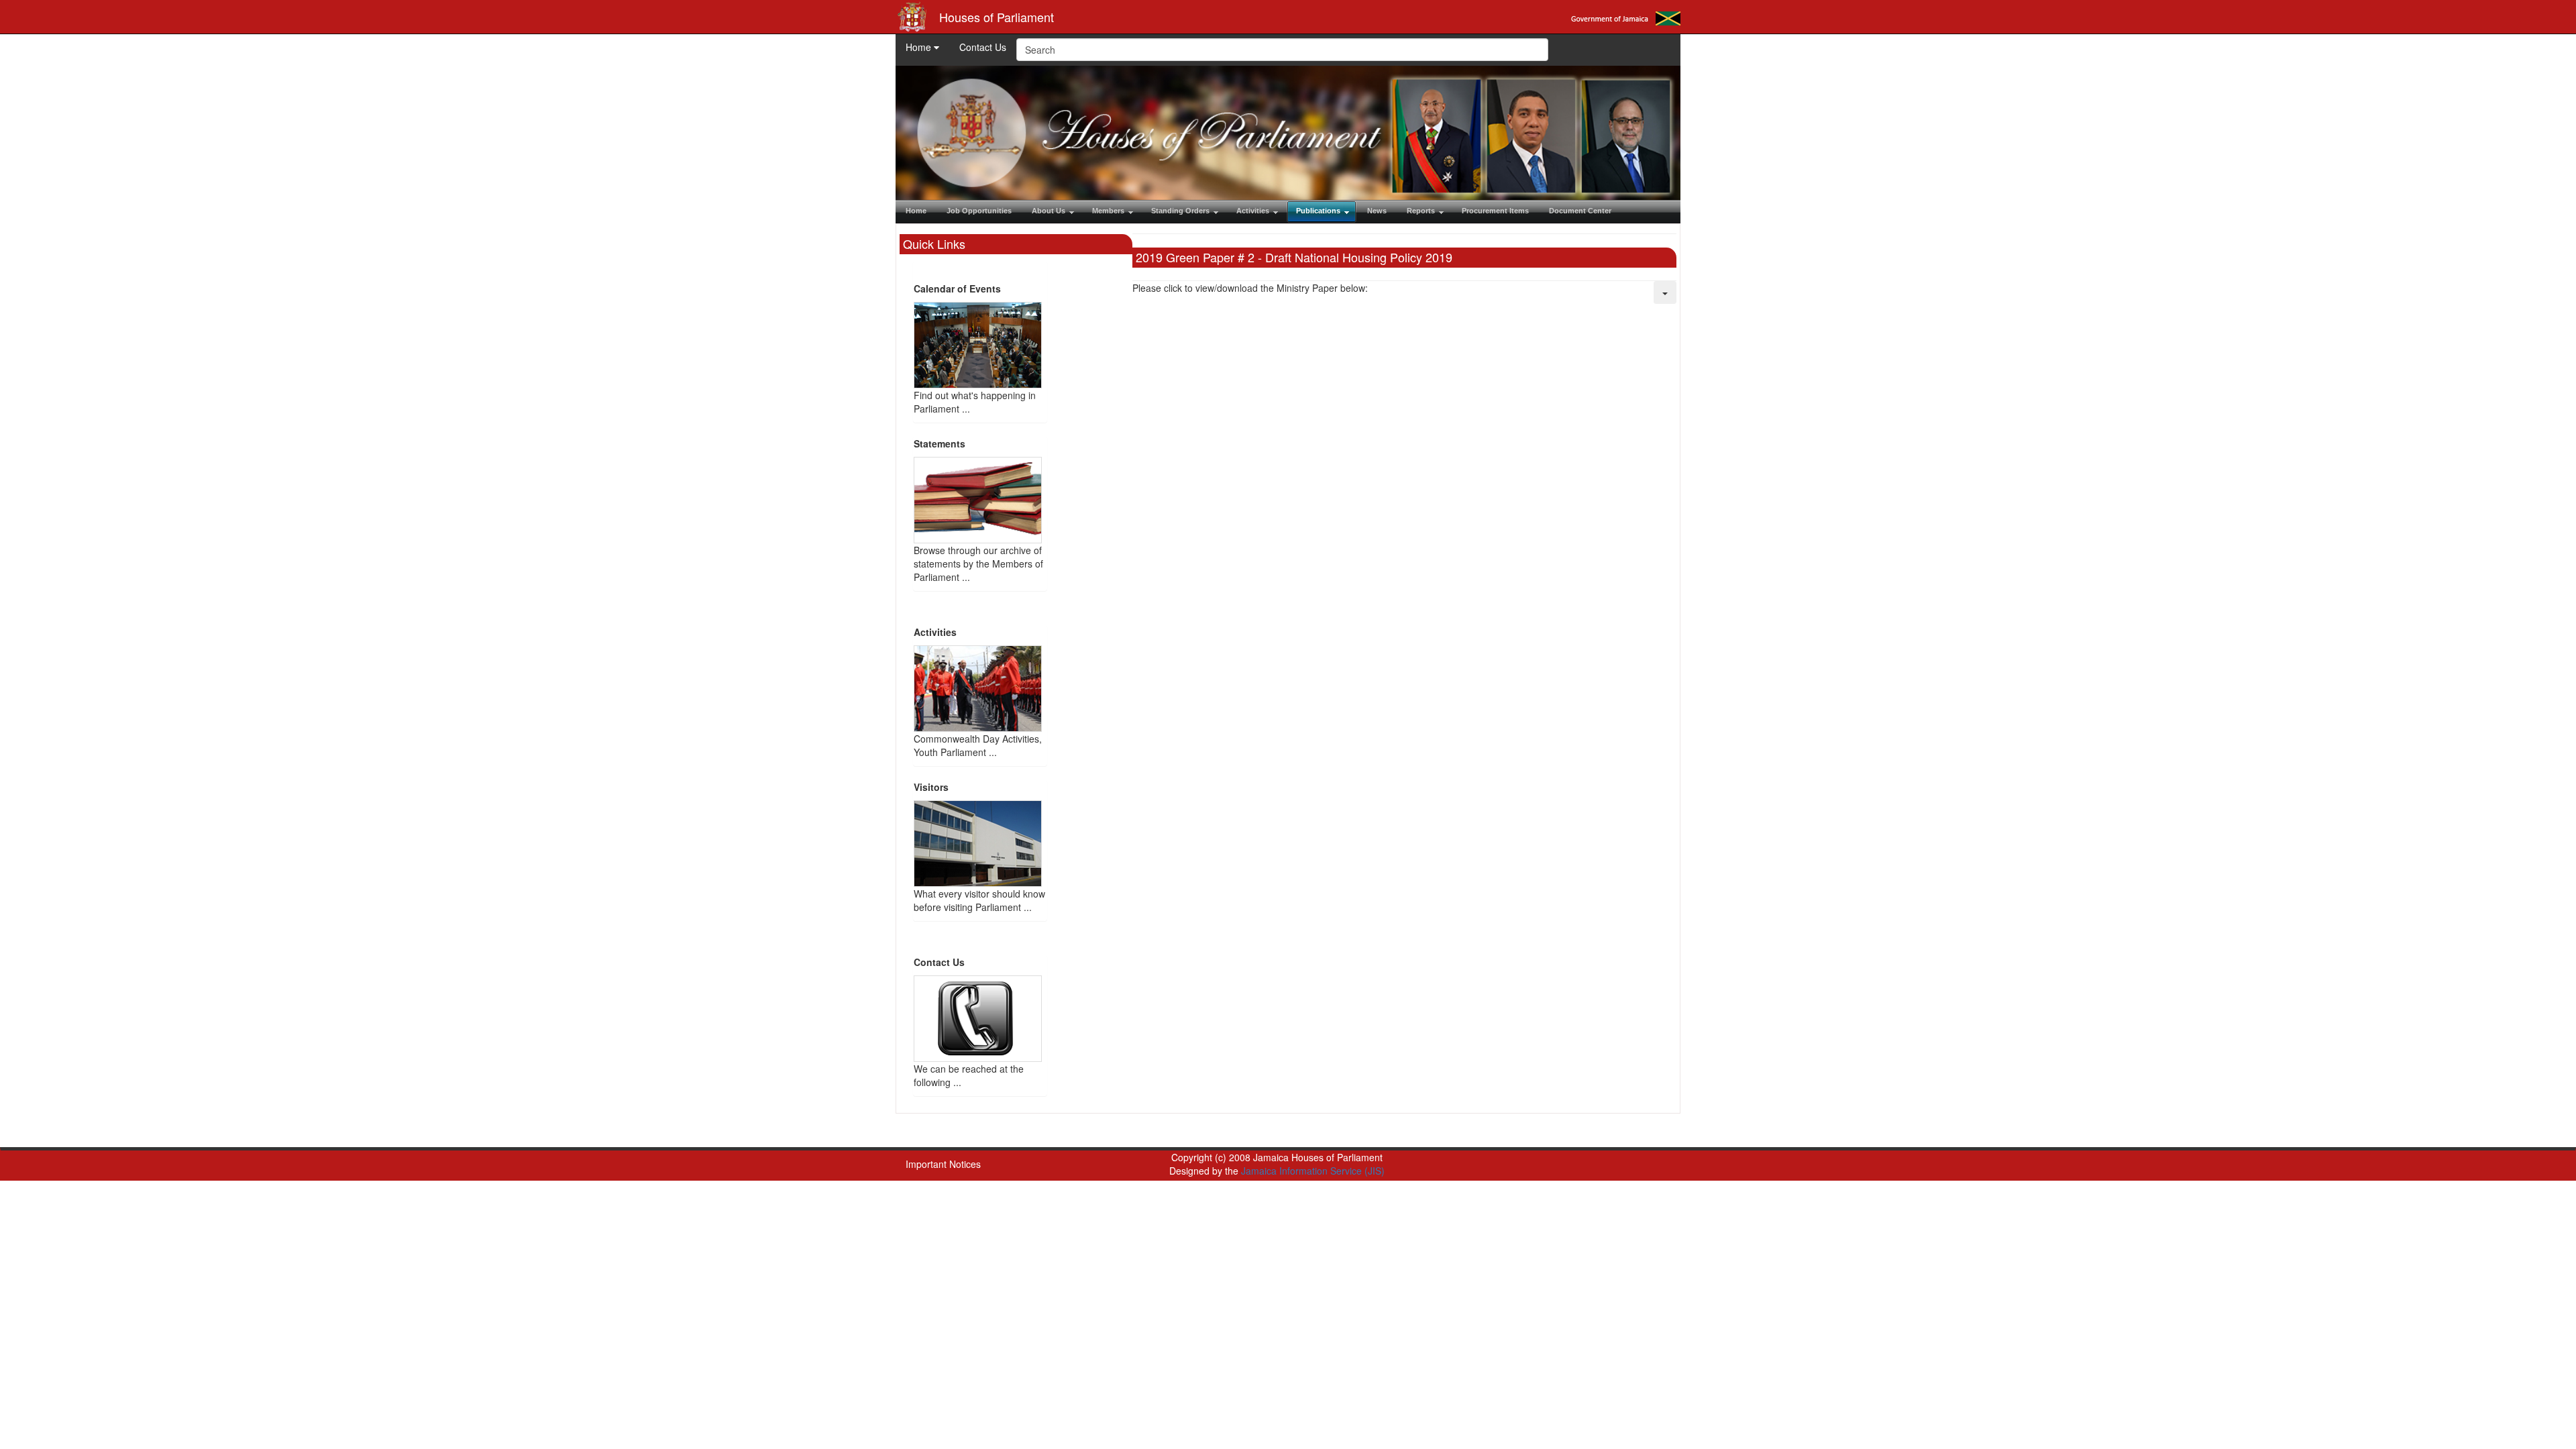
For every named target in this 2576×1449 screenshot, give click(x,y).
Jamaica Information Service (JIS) (1313, 1171)
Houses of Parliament (997, 17)
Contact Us (983, 47)
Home (920, 47)
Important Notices (943, 1164)
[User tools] (1665, 292)
